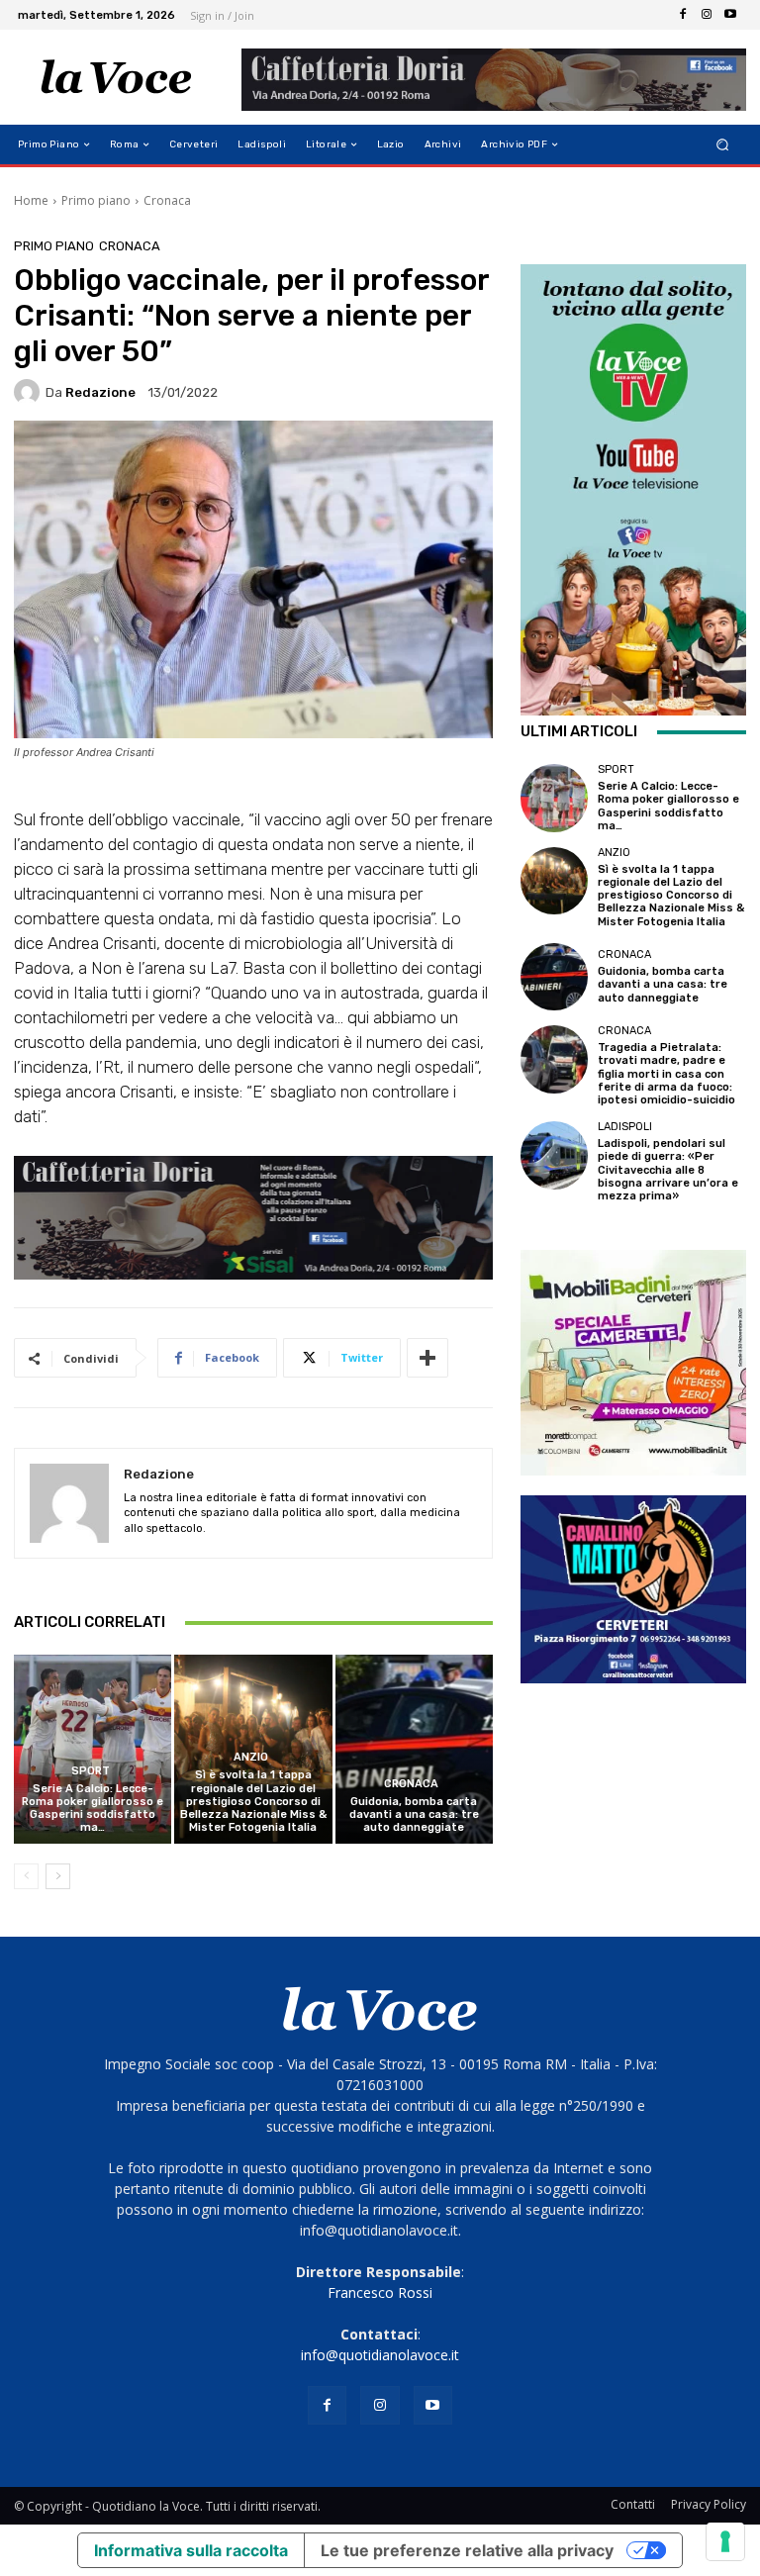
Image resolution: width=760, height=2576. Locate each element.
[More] (427, 1358)
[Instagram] (707, 15)
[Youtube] (730, 15)
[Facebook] (683, 15)
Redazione (100, 392)
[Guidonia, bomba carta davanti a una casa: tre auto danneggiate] (414, 1749)
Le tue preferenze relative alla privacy (467, 2550)
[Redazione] (30, 392)
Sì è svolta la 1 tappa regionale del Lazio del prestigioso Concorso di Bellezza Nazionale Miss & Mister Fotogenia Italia (253, 1801)
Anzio (251, 1757)
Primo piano (96, 200)
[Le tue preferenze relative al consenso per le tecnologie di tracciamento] (725, 2541)
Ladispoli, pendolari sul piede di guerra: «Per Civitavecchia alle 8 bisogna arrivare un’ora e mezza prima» (668, 1170)
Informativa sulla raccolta (191, 2550)
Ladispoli (625, 1127)
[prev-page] (26, 1876)
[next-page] (58, 1876)
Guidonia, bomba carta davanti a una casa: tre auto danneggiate (414, 1814)
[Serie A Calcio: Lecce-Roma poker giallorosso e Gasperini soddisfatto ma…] (93, 1749)
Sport (91, 1771)
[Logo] (116, 77)
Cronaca (167, 200)
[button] (723, 145)
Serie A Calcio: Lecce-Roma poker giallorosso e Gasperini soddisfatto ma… (93, 1809)
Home (31, 200)
